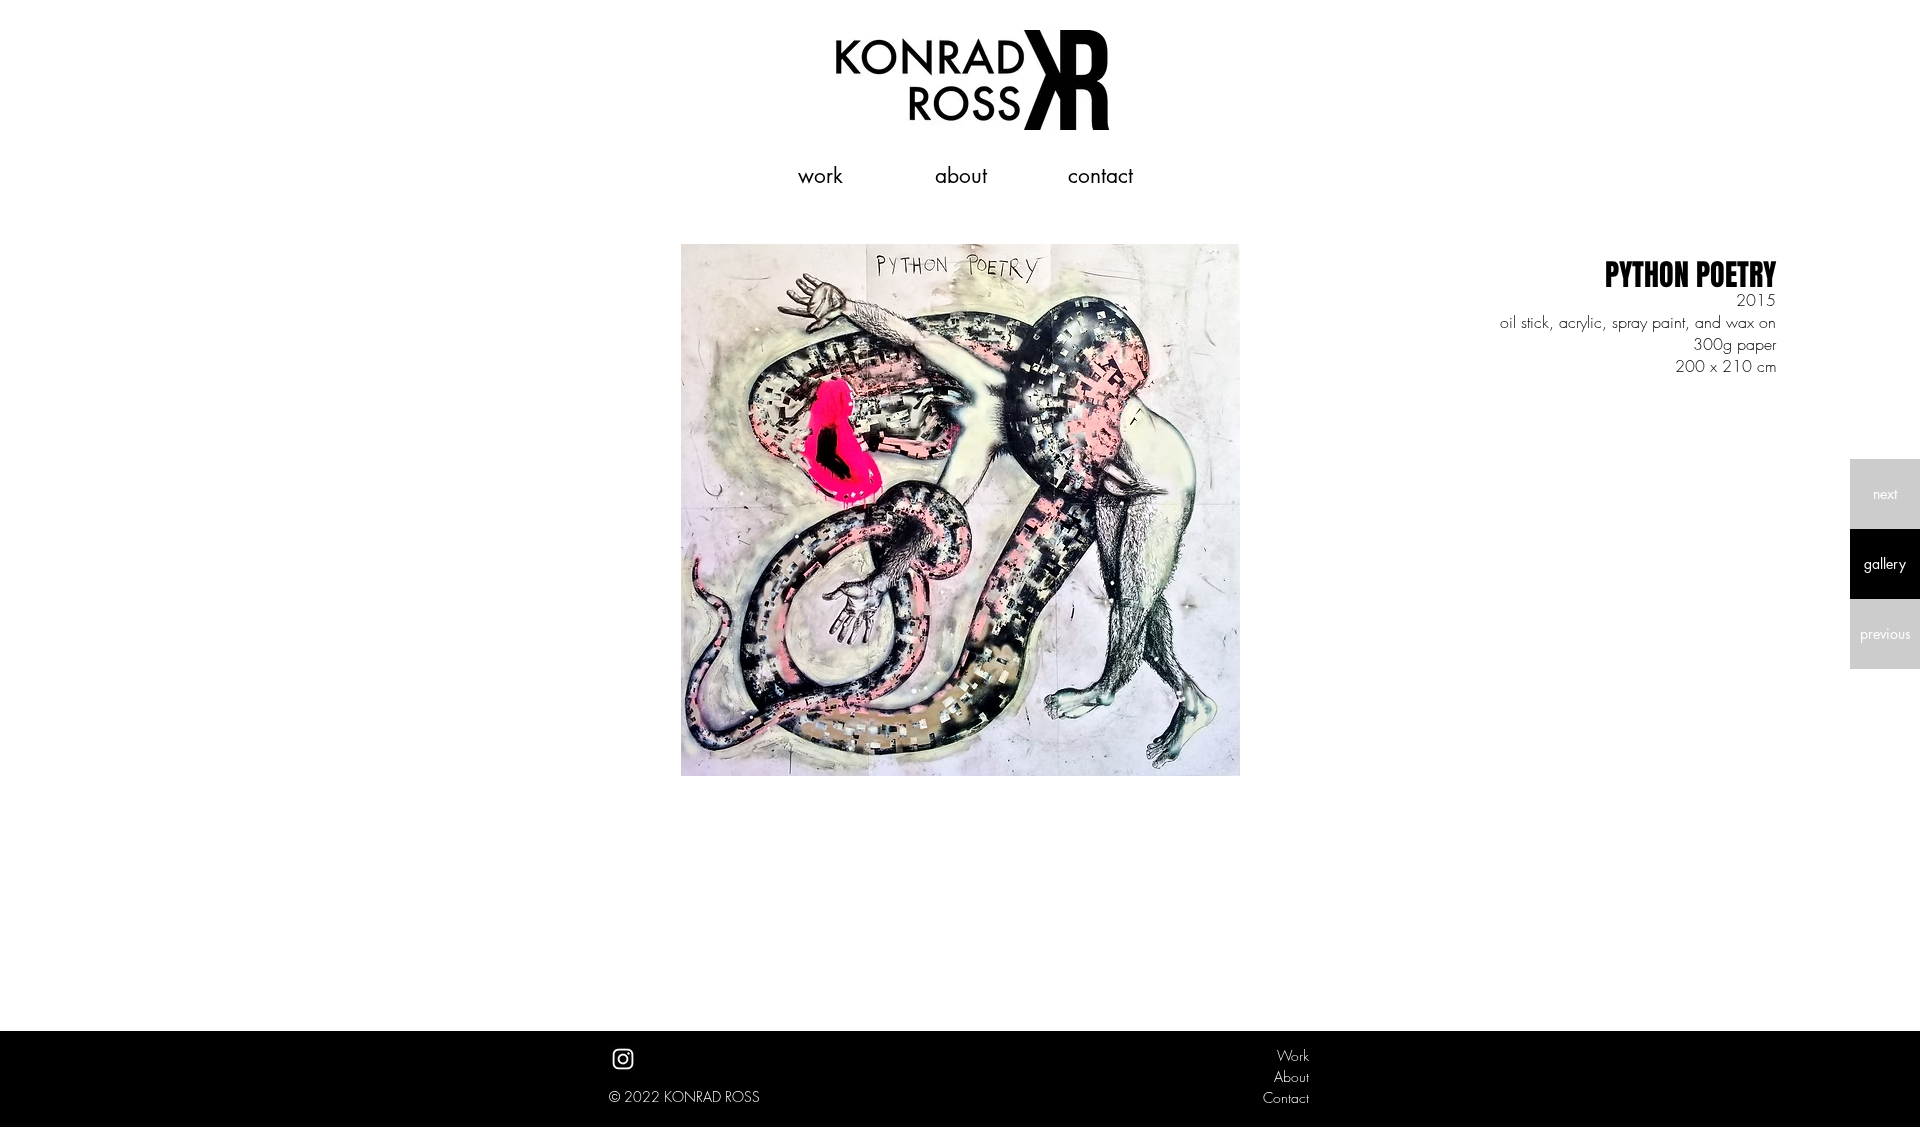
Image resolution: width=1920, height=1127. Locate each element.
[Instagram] (623, 1059)
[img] (960, 510)
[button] (1885, 494)
